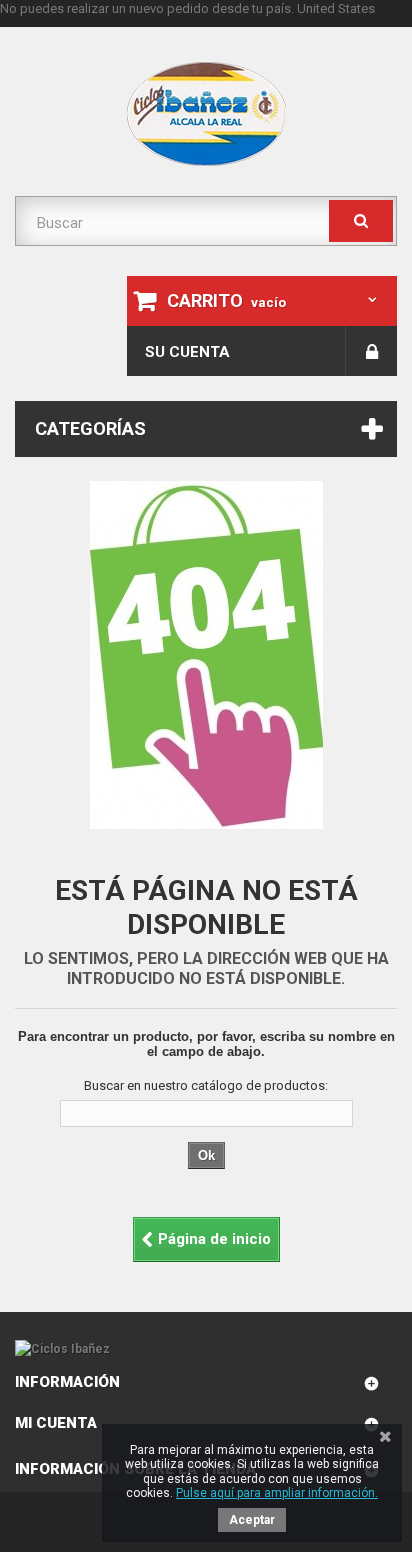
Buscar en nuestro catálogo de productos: (206, 1085)
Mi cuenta (56, 1423)
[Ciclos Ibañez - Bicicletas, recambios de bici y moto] (206, 114)
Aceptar (252, 1520)
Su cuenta (187, 352)
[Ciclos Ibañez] (206, 1349)
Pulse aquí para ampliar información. (277, 1493)
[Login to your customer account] (371, 351)
